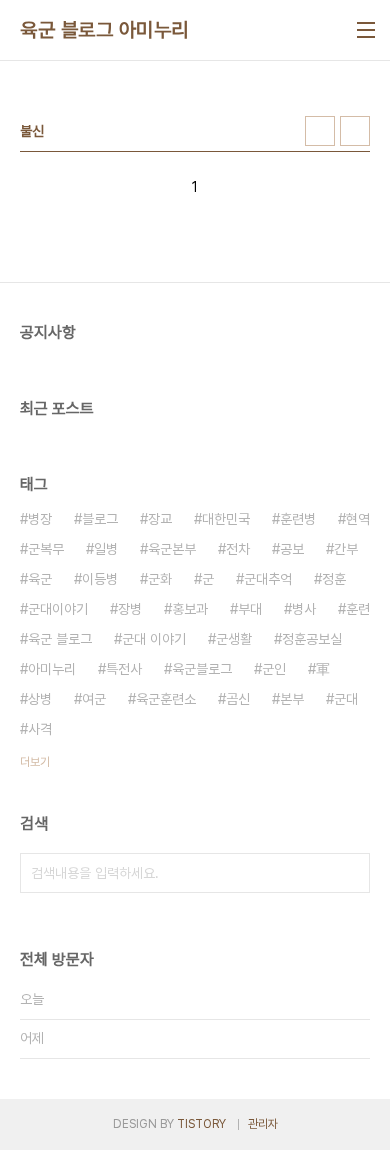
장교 (160, 519)
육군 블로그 (60, 639)
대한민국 (226, 519)
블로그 (100, 519)
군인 (274, 669)
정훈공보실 (312, 639)
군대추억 (268, 579)
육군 (40, 579)
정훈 (334, 579)
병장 (40, 519)
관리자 (263, 1124)
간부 (346, 549)
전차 (238, 549)
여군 (94, 699)
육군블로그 (202, 669)
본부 (292, 699)
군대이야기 (58, 609)
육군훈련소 (166, 699)
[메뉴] (366, 30)
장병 (130, 609)
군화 (160, 579)
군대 (346, 699)
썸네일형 (320, 131)
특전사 (124, 669)
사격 (40, 729)
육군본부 (172, 549)
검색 (350, 873)
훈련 (358, 609)
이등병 (100, 579)
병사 (304, 609)
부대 (250, 609)
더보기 (35, 762)
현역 (358, 519)
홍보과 (190, 609)
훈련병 (298, 519)
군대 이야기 (154, 639)
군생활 (234, 639)
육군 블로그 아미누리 (104, 30)
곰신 (238, 699)
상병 (40, 699)
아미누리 (52, 669)
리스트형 (355, 131)
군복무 (46, 549)
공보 (292, 549)
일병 (106, 549)
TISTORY (201, 1124)
